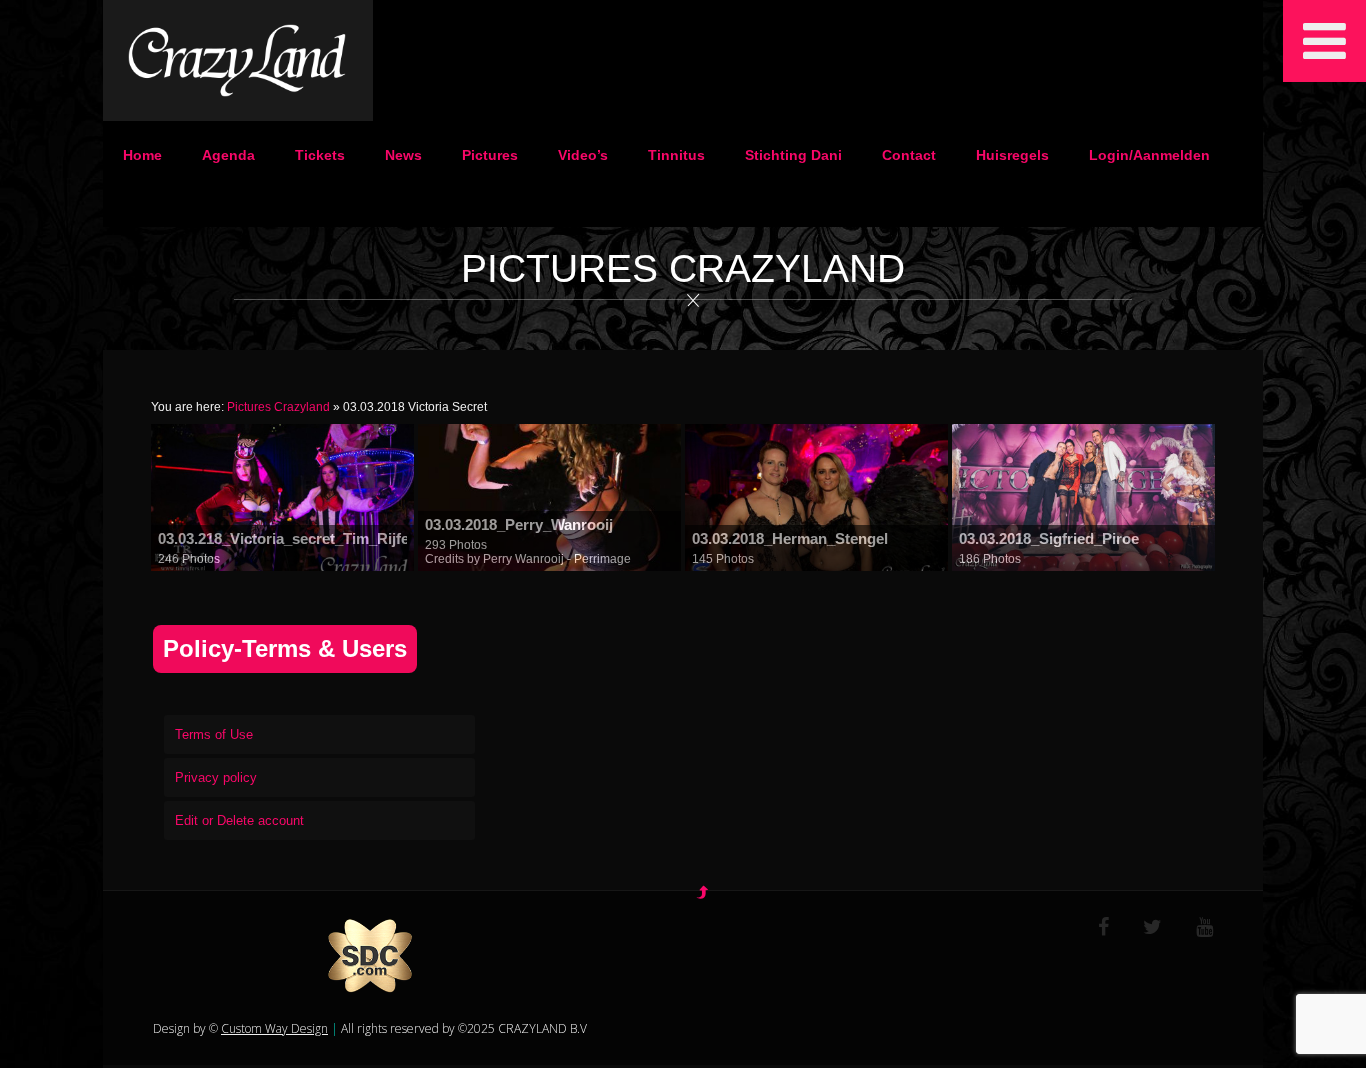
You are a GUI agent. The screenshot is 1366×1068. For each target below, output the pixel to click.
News (403, 155)
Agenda (228, 155)
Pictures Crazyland (278, 407)
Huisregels (1012, 155)
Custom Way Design (274, 1028)
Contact (909, 155)
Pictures (490, 155)
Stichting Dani (793, 155)
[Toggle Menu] (1324, 41)
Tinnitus (676, 155)
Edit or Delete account (239, 820)
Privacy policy (216, 777)
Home (142, 155)
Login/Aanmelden (1149, 155)
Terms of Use (214, 734)
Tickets (320, 155)
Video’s (583, 155)
